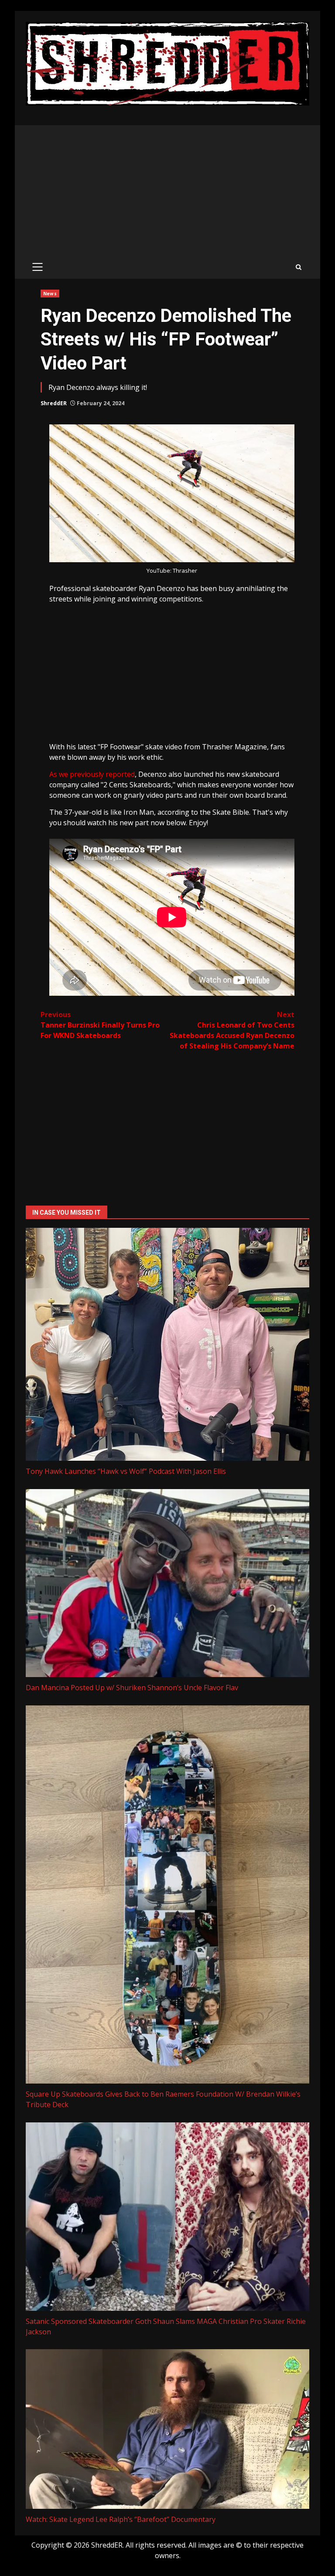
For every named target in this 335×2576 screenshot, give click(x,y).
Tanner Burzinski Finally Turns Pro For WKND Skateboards (100, 1025)
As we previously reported (92, 774)
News (50, 294)
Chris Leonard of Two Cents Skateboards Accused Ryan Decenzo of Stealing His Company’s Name (232, 1030)
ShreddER (54, 403)
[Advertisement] (167, 191)
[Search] (299, 267)
